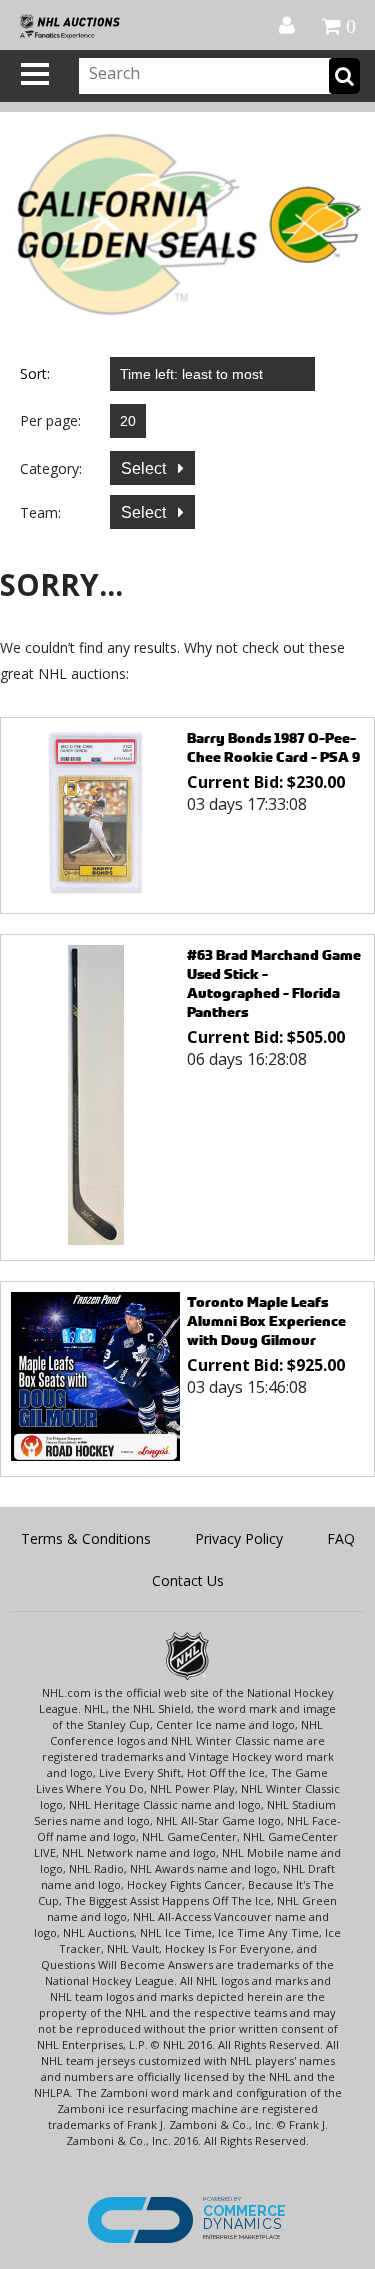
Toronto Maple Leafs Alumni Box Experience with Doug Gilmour (266, 1320)
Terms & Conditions (86, 1538)
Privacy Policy (239, 1538)
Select (145, 468)
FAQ (341, 1538)
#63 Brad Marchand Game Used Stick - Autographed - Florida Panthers (274, 983)
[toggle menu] (35, 74)
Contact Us (188, 1580)
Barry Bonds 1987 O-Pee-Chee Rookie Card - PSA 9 (273, 747)
